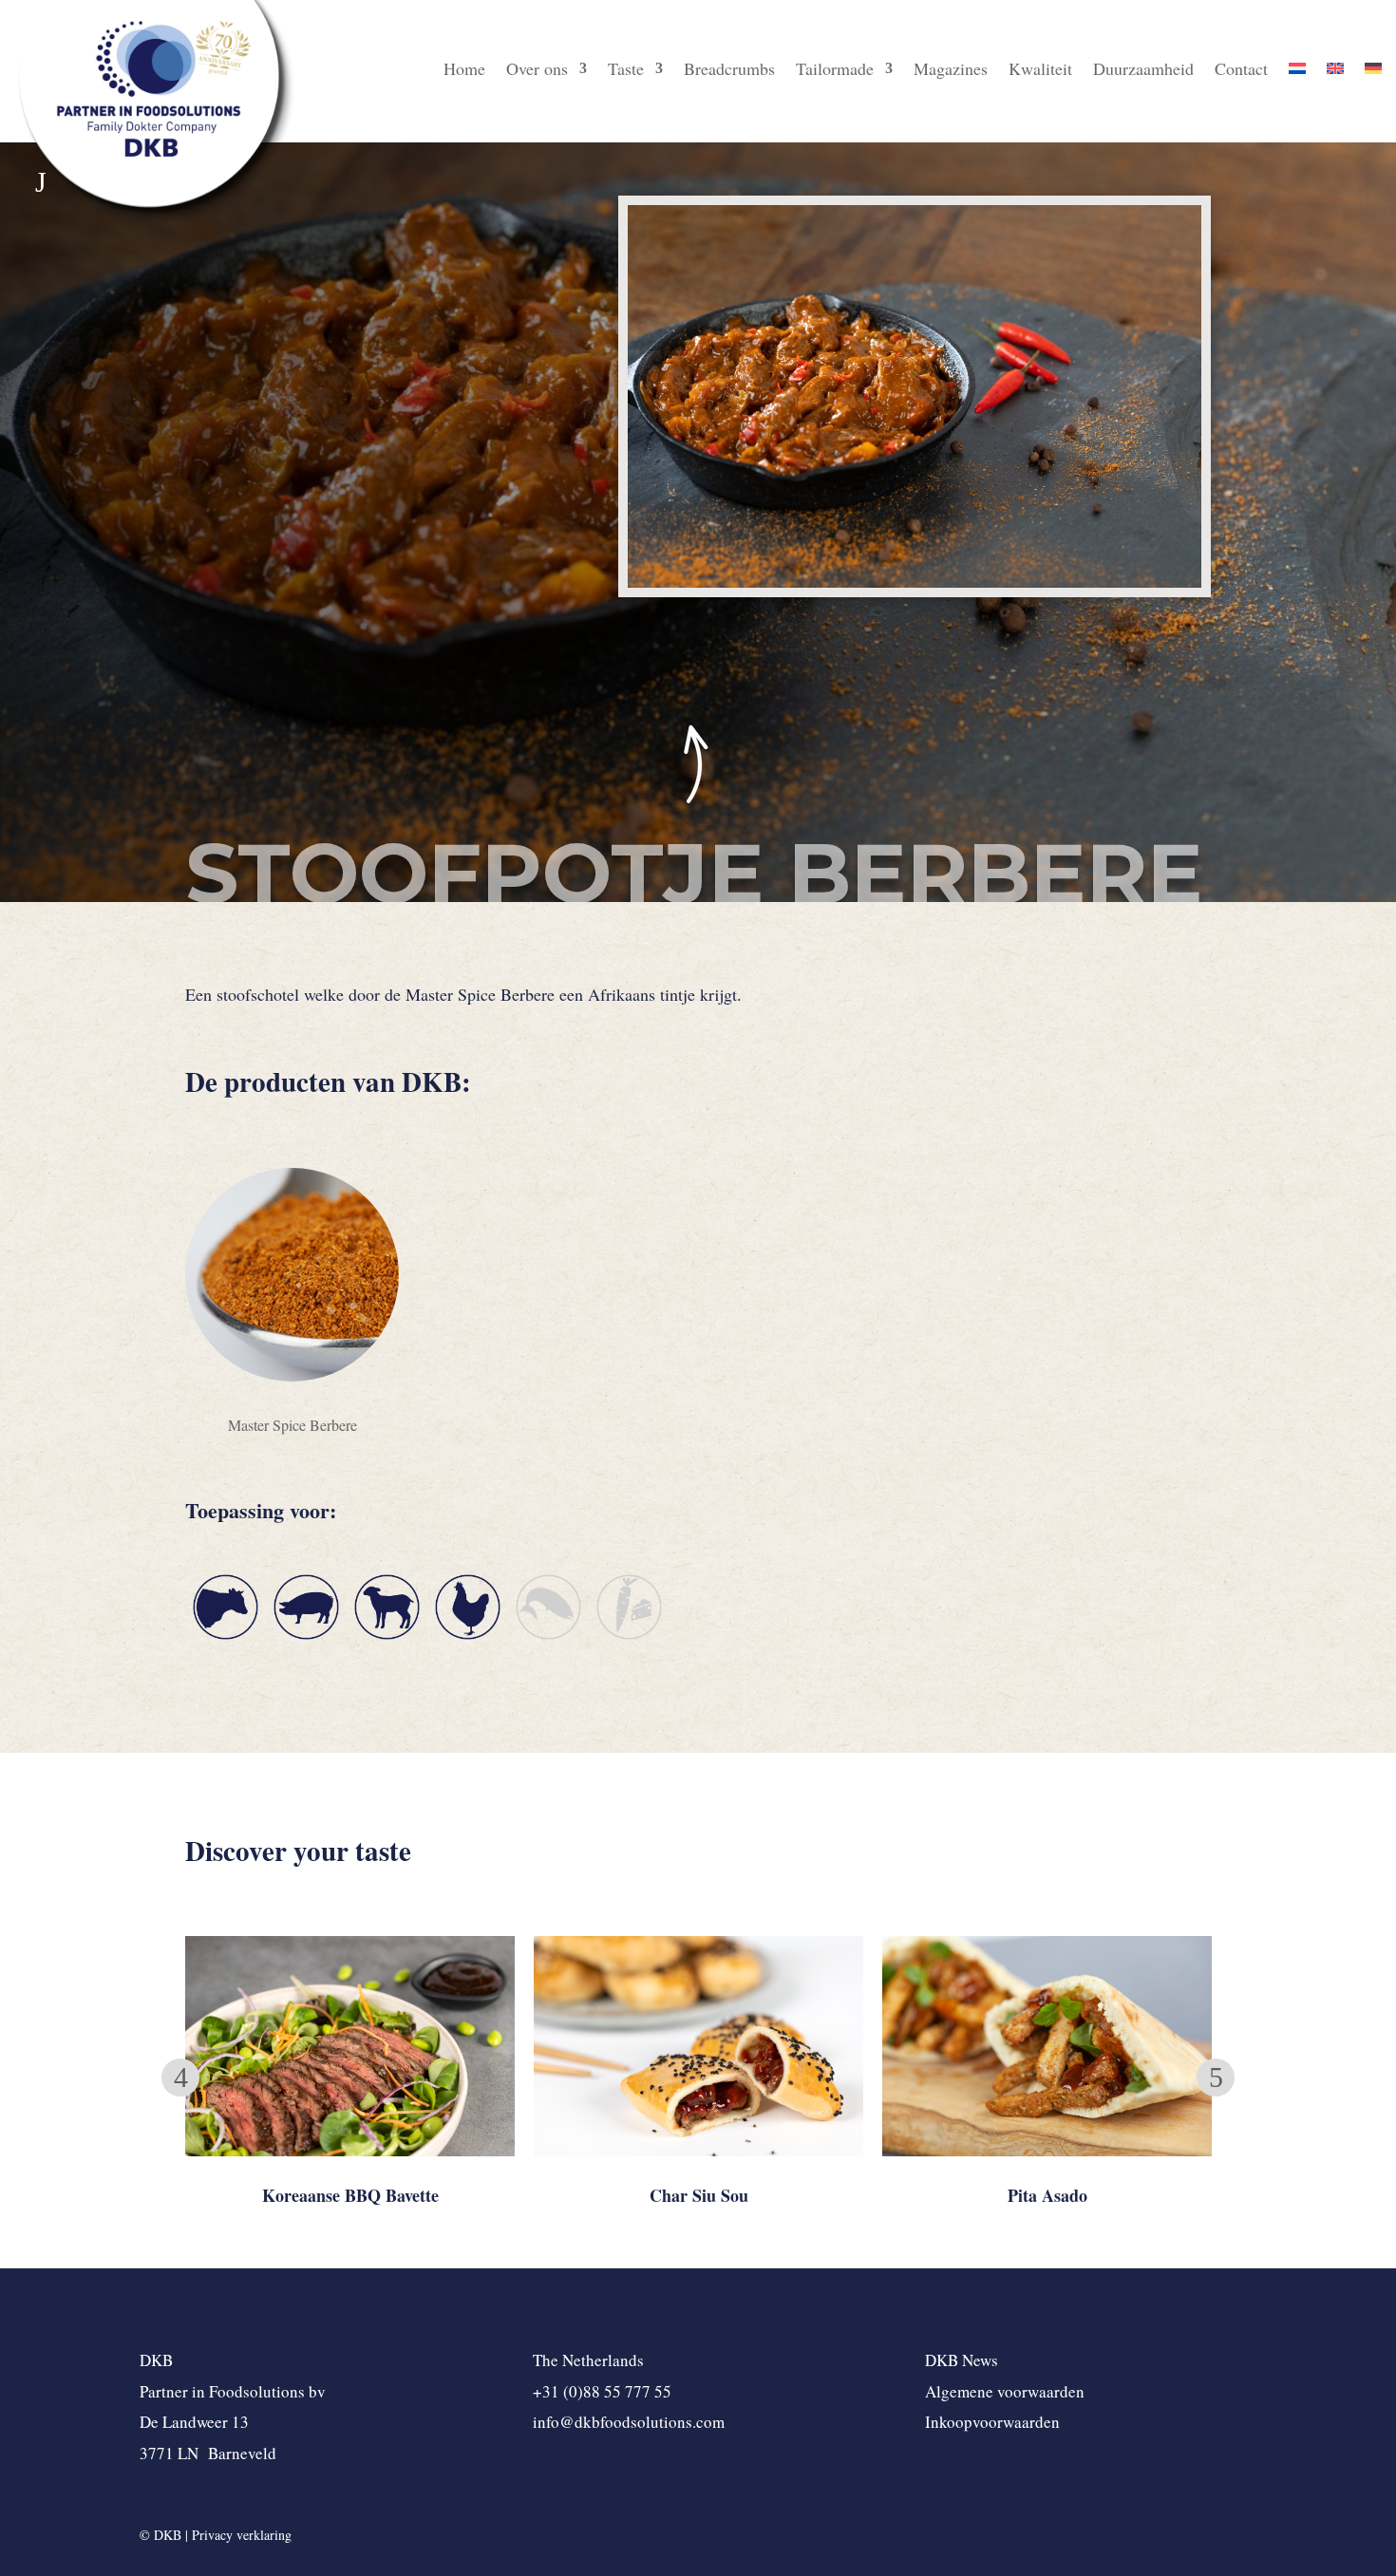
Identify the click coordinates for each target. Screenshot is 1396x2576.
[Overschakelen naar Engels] (1335, 72)
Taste (626, 71)
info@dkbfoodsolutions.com (629, 2422)
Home (464, 71)
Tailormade (835, 71)
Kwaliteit (1040, 71)
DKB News (962, 2360)
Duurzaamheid (1143, 71)
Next (1216, 2078)
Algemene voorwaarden (1005, 2391)
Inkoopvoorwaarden (992, 2422)
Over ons (537, 71)
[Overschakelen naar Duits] (1373, 72)
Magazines (951, 71)
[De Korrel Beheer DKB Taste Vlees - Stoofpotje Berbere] (915, 588)
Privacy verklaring (242, 2535)
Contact (1241, 71)
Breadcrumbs (729, 71)
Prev (180, 2078)
